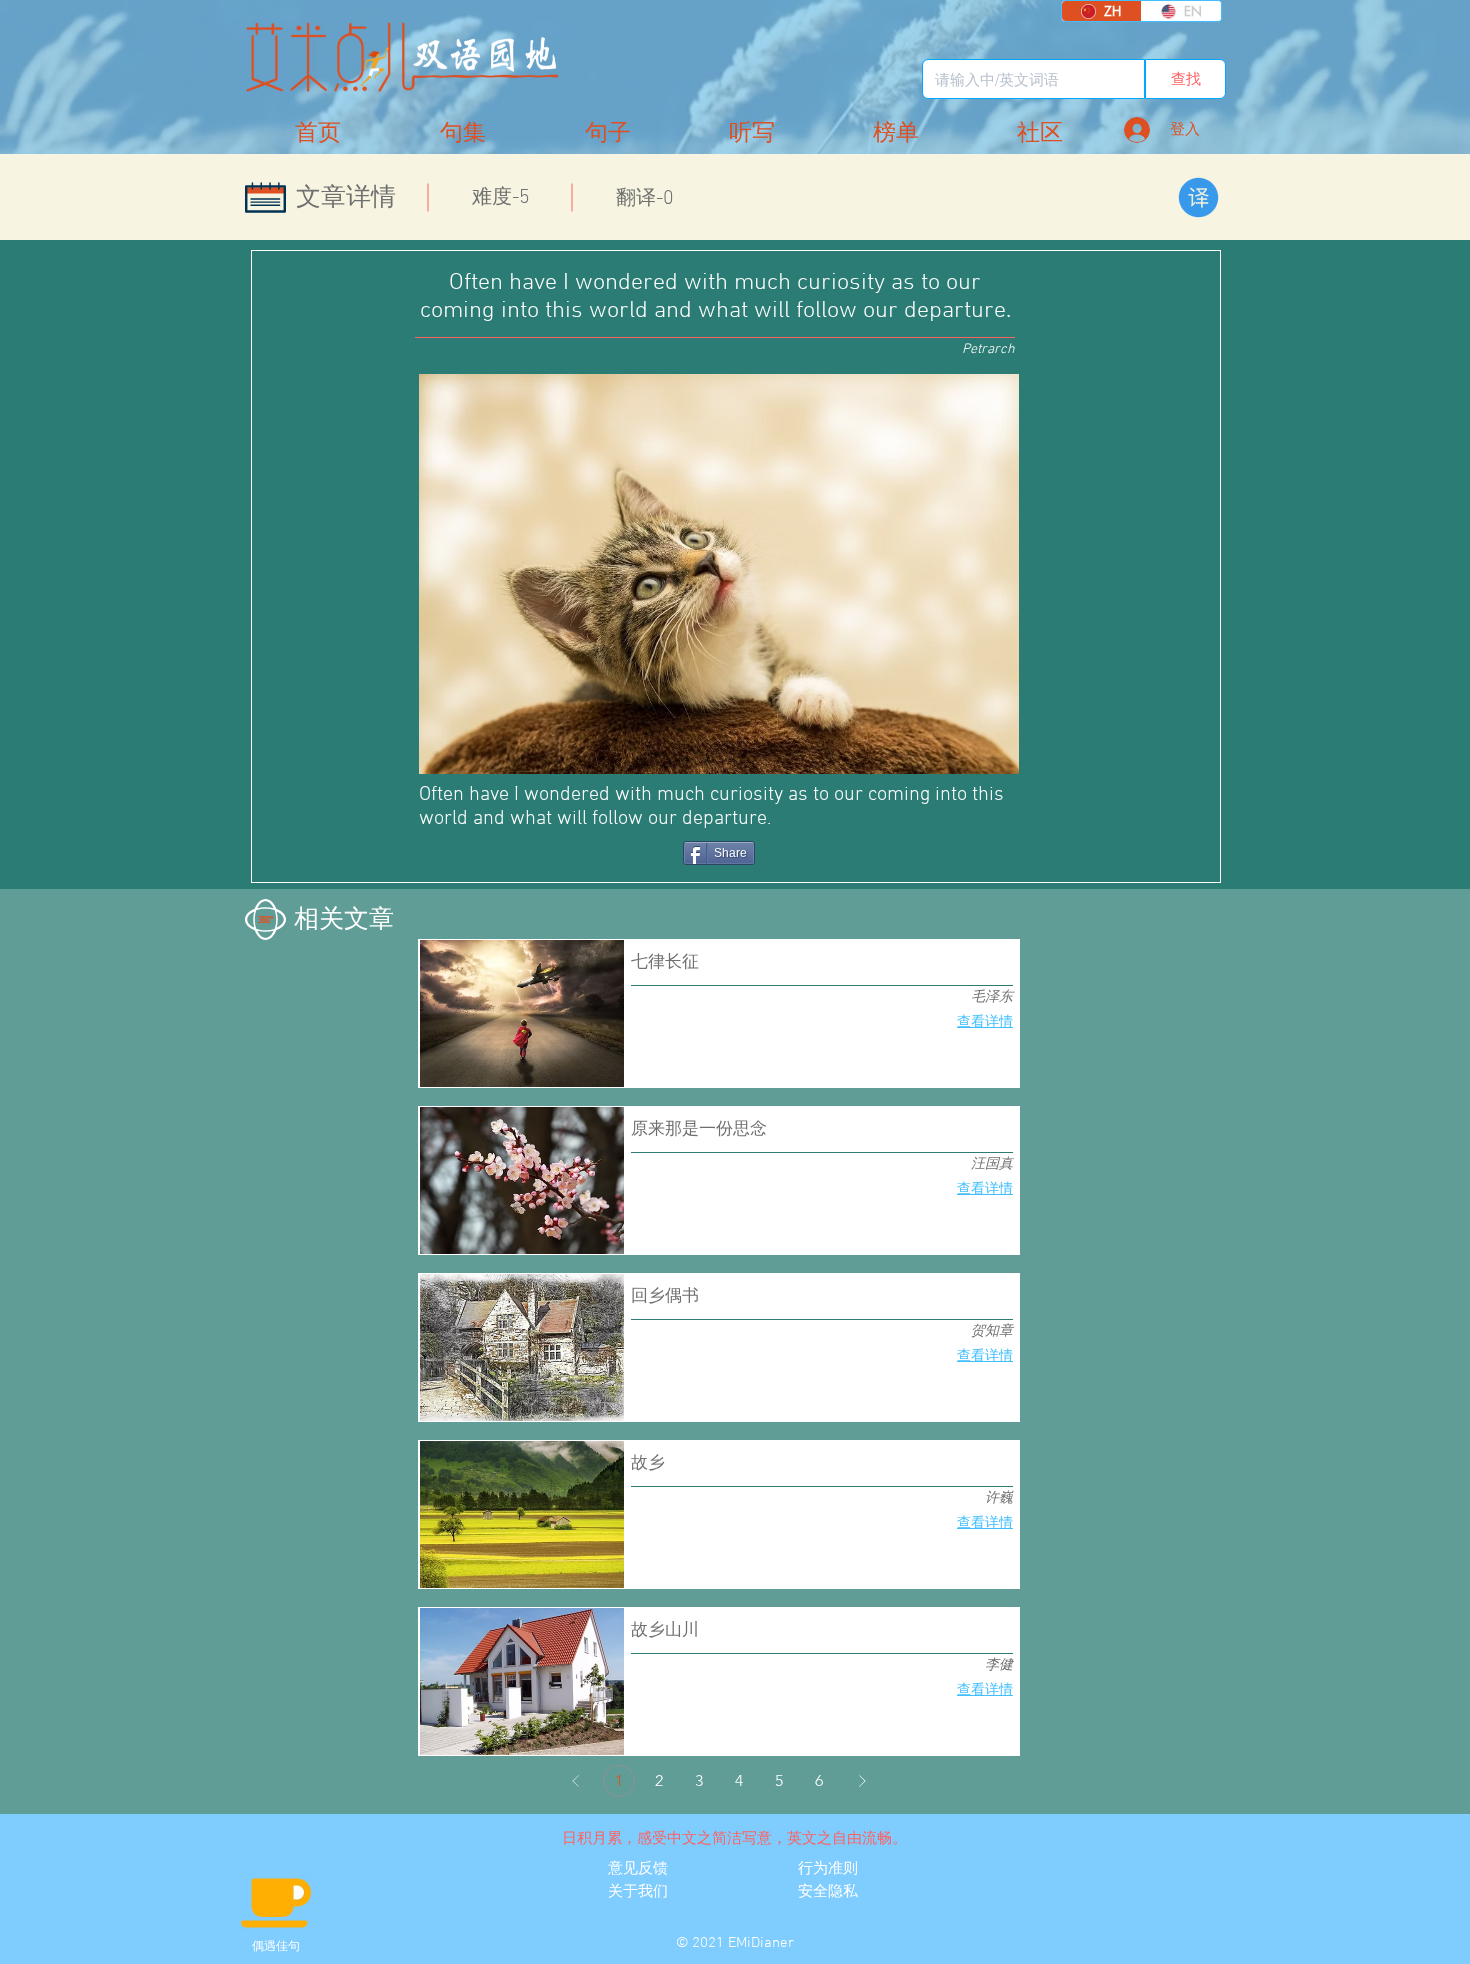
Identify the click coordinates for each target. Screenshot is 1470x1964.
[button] (1040, 133)
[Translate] (1198, 197)
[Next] (862, 1781)
